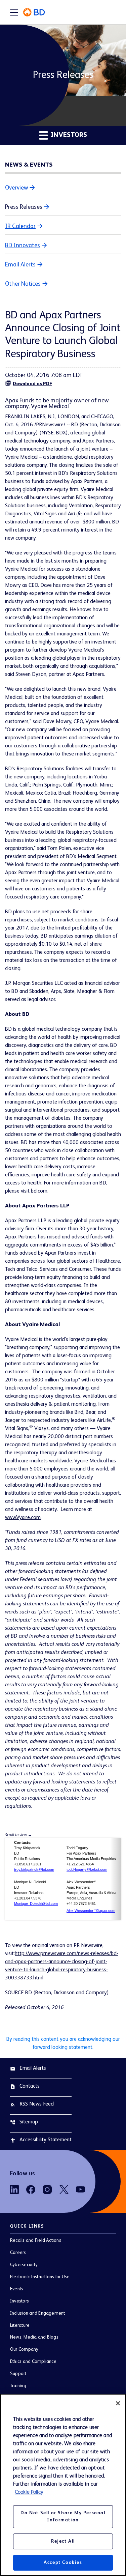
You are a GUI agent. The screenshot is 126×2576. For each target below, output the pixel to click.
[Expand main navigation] (14, 12)
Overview (16, 188)
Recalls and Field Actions (36, 2240)
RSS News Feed (32, 2104)
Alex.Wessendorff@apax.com (91, 1911)
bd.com (39, 1191)
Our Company (24, 2349)
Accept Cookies (63, 2563)
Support (18, 2374)
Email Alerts (20, 265)
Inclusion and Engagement (38, 2313)
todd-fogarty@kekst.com (87, 1869)
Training (18, 2386)
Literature (20, 2325)
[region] (63, 2485)
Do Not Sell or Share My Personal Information (63, 2516)
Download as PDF (32, 384)
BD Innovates (23, 246)
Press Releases (24, 207)
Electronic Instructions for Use (40, 2277)
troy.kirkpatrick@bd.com (34, 1869)
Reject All (63, 2541)
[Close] (118, 2403)
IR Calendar (20, 226)
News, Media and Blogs (34, 2337)
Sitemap (24, 2122)
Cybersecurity (24, 2265)
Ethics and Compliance (33, 2362)
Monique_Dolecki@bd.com (36, 1904)
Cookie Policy (29, 2492)
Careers (18, 2253)
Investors (19, 2301)
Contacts (25, 2086)
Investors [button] (68, 135)
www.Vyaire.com (23, 1518)
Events (17, 2289)
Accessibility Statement (41, 2140)
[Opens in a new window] (14, 2190)
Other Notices (23, 284)
